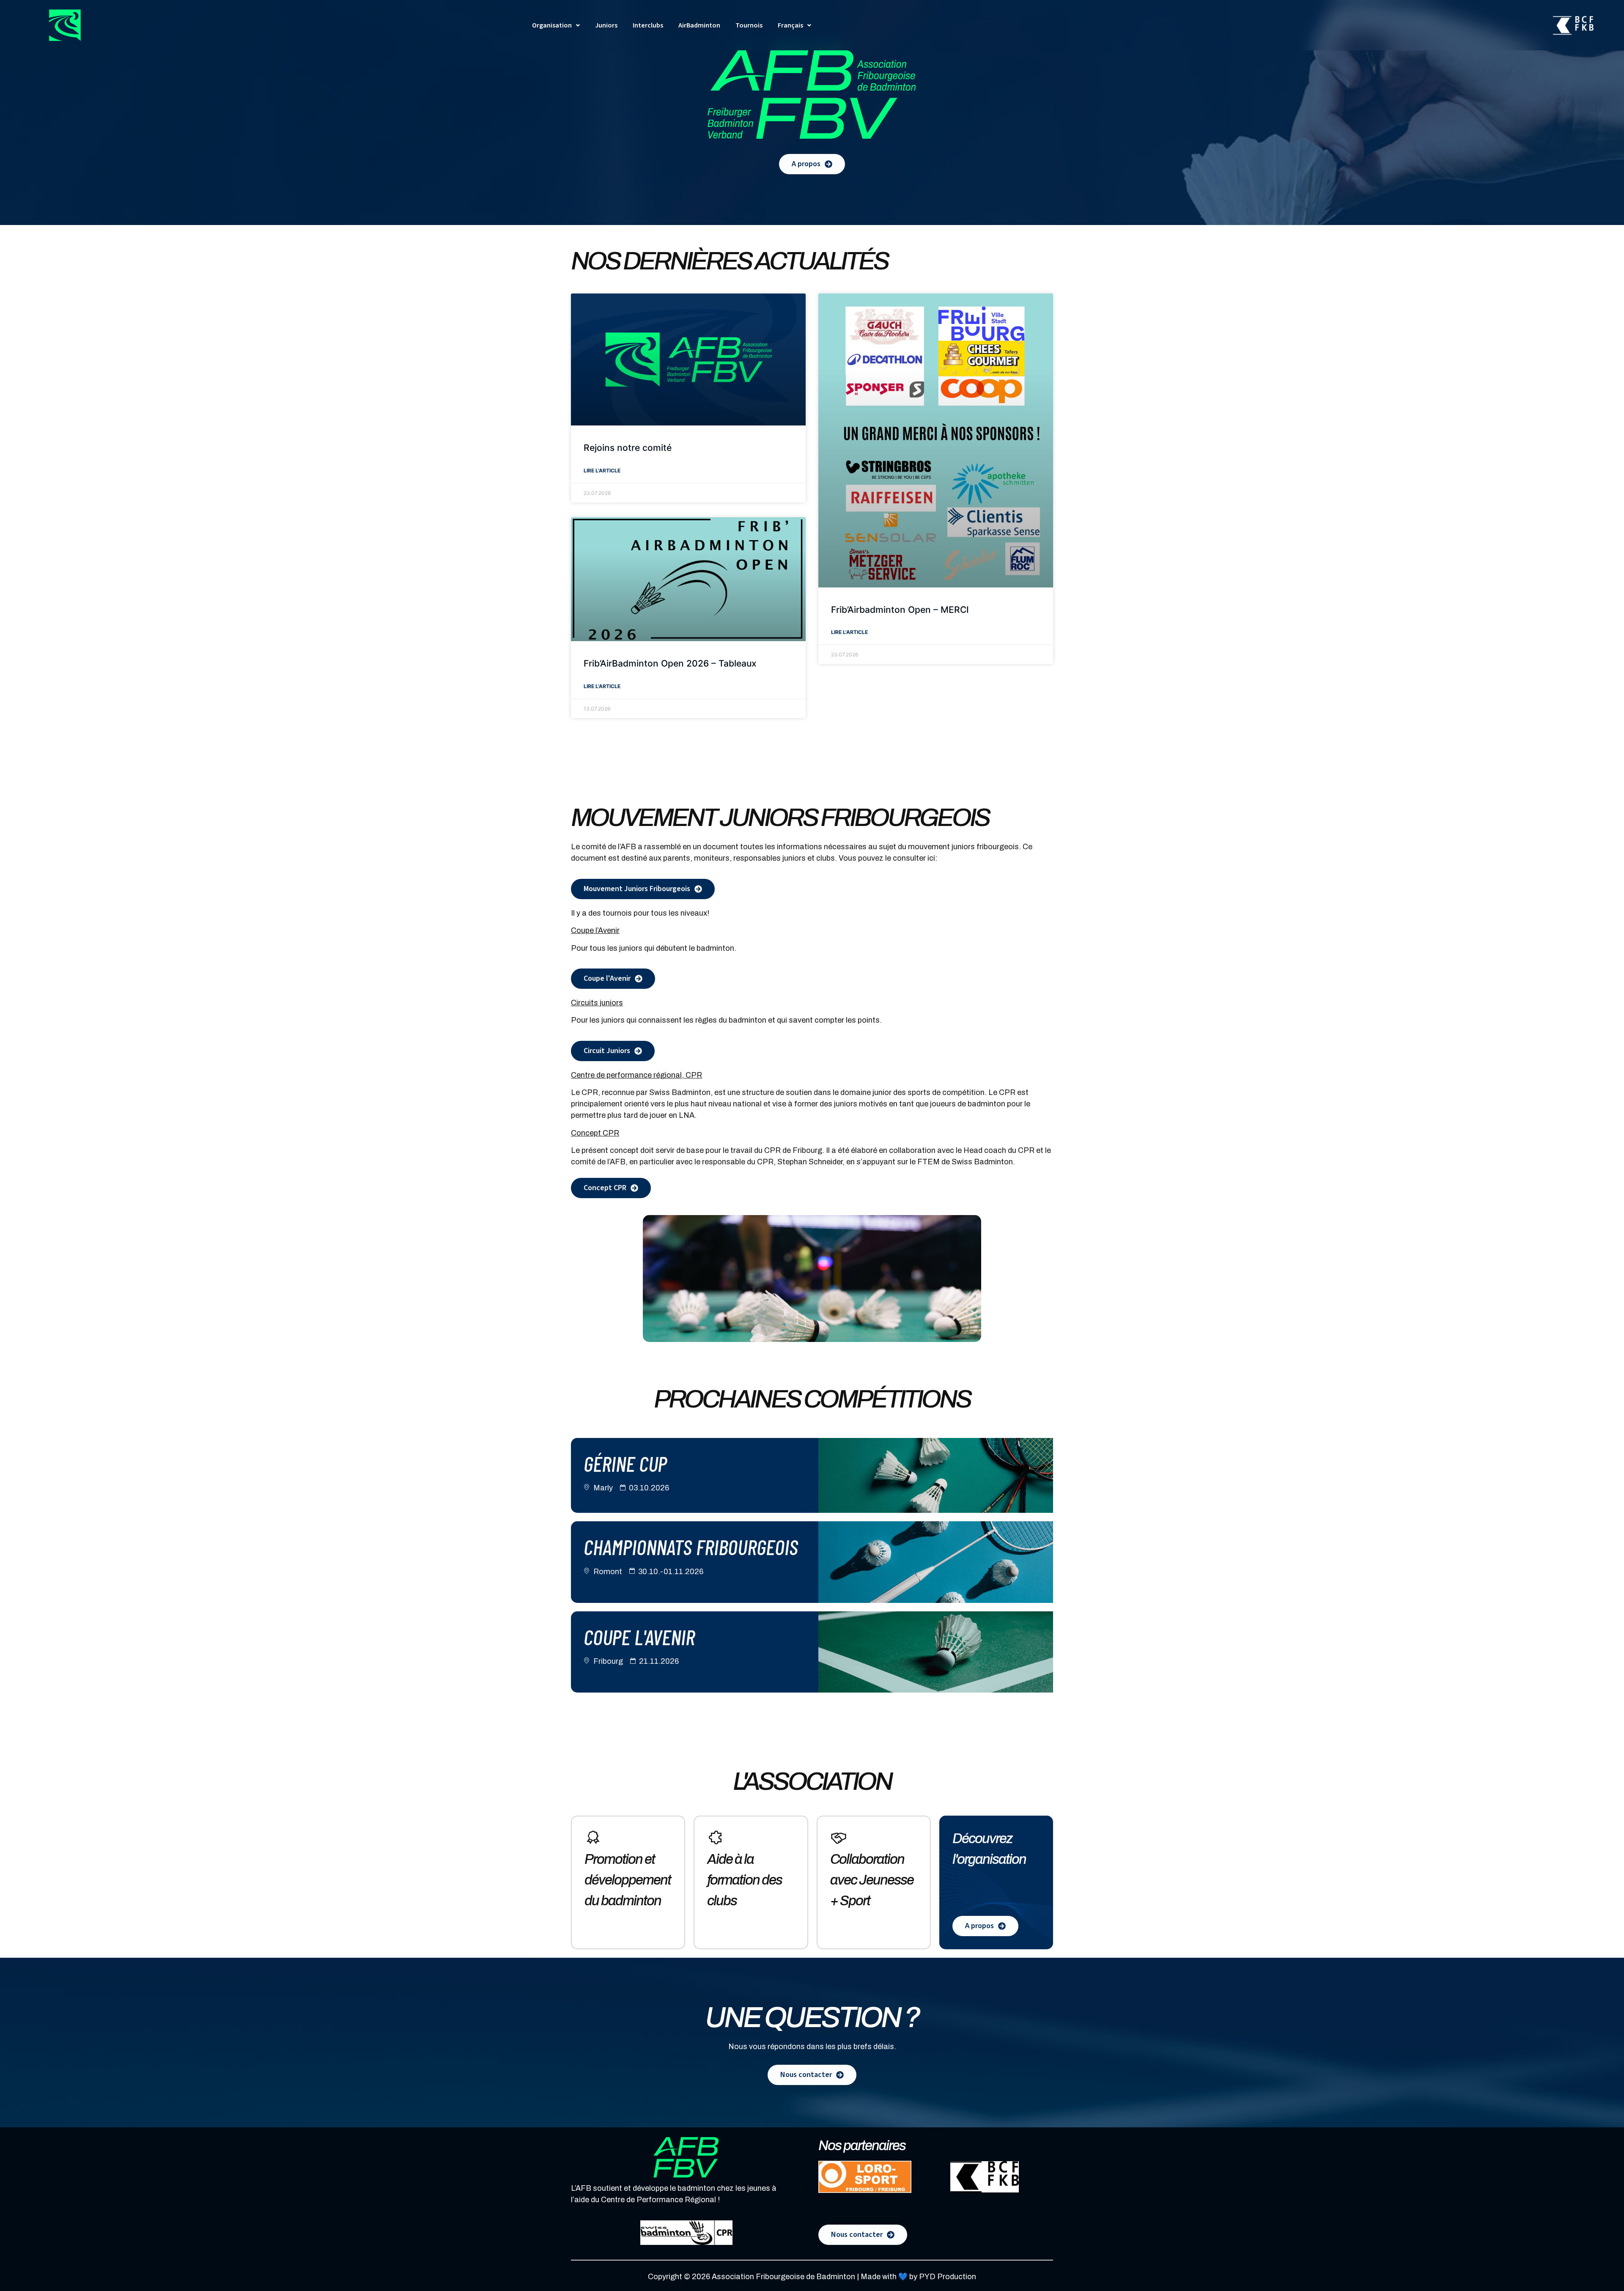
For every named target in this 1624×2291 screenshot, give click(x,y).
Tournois (749, 25)
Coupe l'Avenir (639, 1637)
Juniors (606, 25)
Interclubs (648, 25)
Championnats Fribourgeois (691, 1547)
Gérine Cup (625, 1463)
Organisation (552, 25)
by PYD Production (943, 2277)
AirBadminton (699, 25)
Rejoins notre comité (628, 448)
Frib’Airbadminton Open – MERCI (900, 610)
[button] (556, 25)
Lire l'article (602, 471)
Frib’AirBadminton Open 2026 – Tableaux (670, 663)
